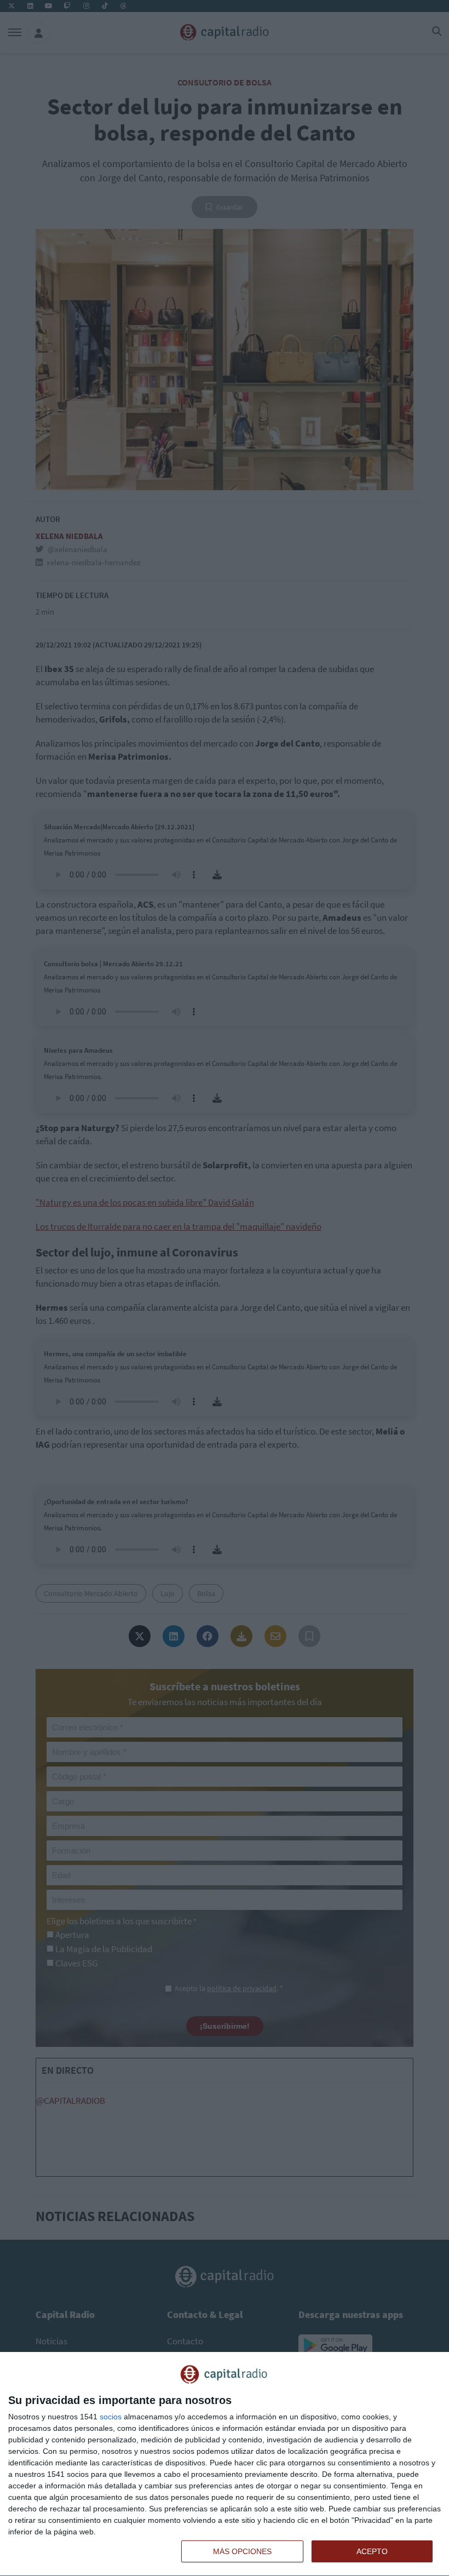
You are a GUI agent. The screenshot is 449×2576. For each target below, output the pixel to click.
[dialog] (225, 2464)
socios (111, 2417)
